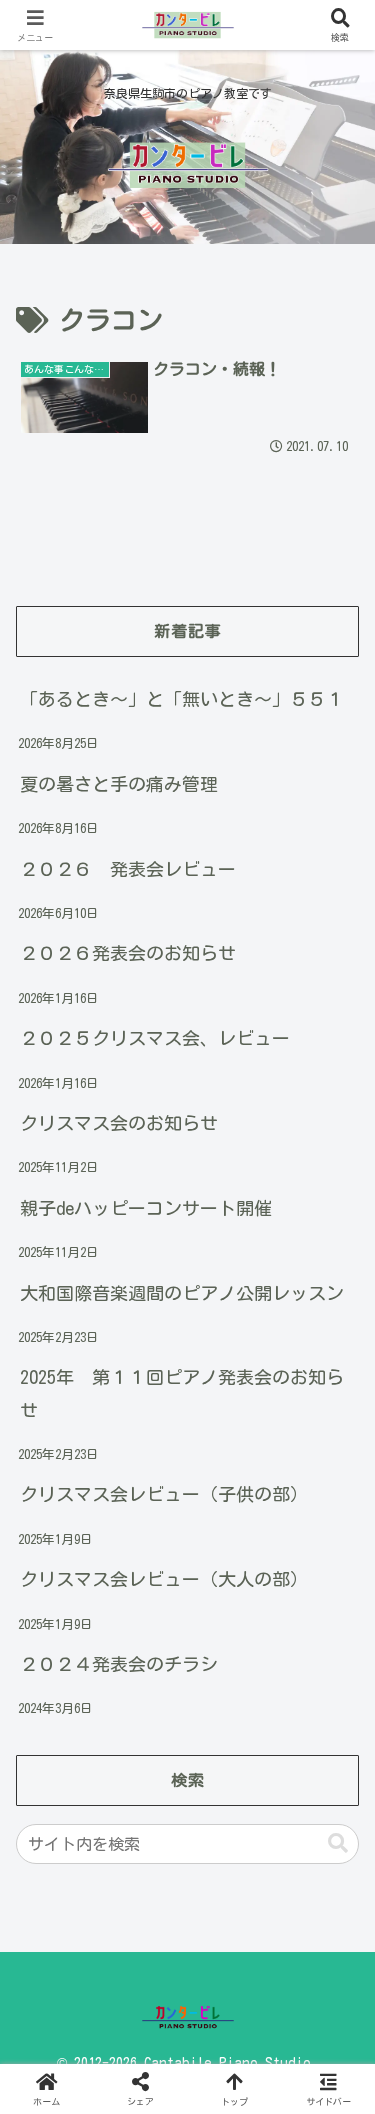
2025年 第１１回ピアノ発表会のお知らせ (182, 1393)
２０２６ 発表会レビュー (128, 869)
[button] (338, 1843)
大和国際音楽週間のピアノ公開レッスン (182, 1293)
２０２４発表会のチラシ (119, 1664)
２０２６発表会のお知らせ (128, 953)
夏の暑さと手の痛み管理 (119, 784)
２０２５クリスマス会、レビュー (155, 1038)
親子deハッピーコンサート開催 (146, 1208)
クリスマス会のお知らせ (119, 1123)
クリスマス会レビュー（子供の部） (164, 1494)
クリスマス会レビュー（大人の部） (164, 1579)
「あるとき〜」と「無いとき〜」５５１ (182, 699)
